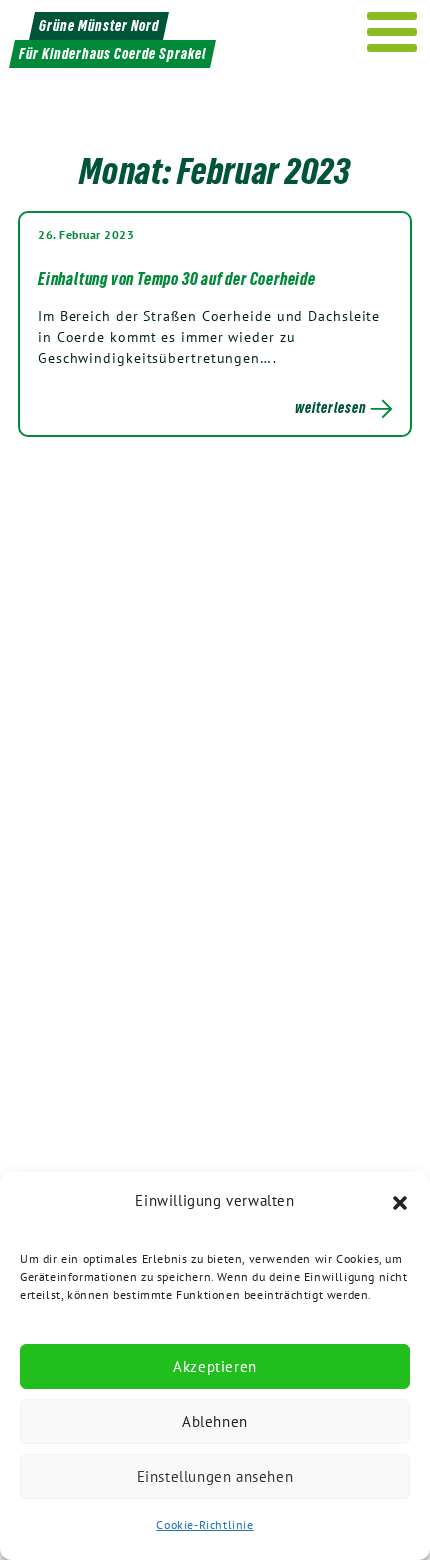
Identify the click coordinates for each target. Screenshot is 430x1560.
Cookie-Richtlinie (204, 1524)
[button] (400, 1201)
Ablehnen (215, 1421)
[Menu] (392, 32)
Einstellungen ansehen (215, 1476)
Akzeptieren (215, 1366)
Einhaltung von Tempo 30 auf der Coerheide (177, 279)
